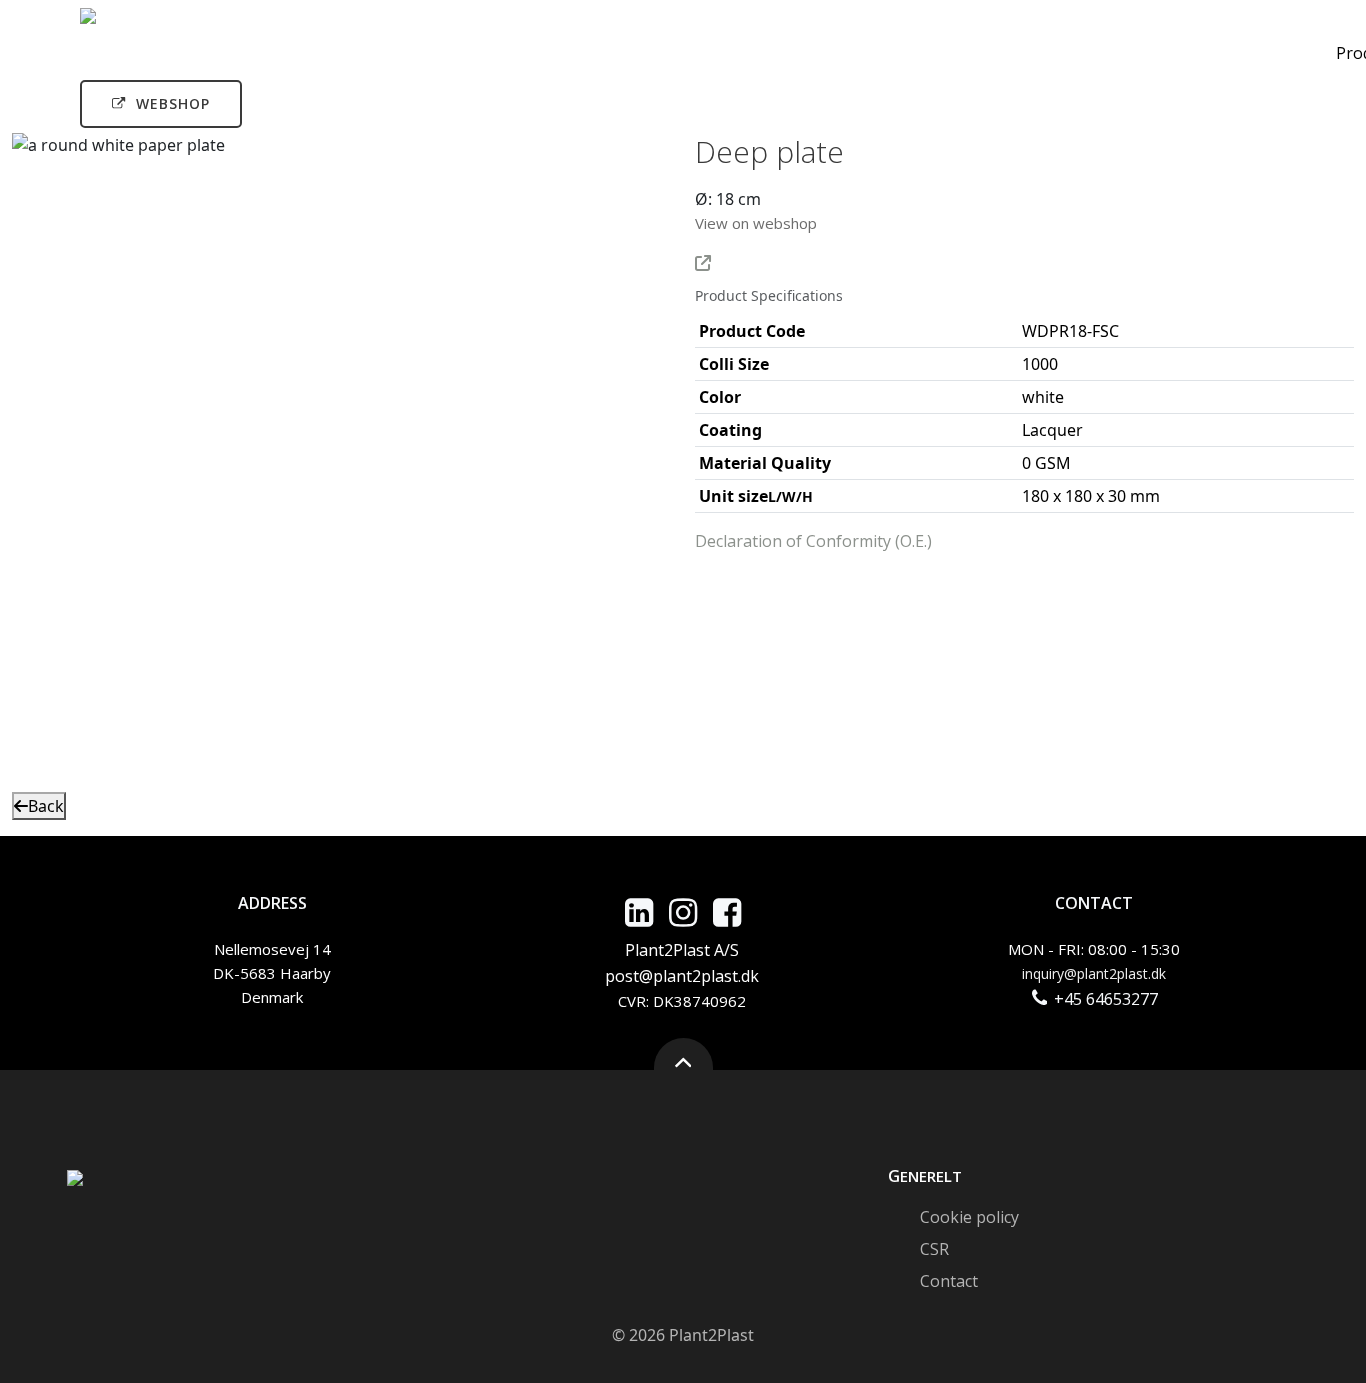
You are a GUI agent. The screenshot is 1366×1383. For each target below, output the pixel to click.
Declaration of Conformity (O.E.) (813, 541)
